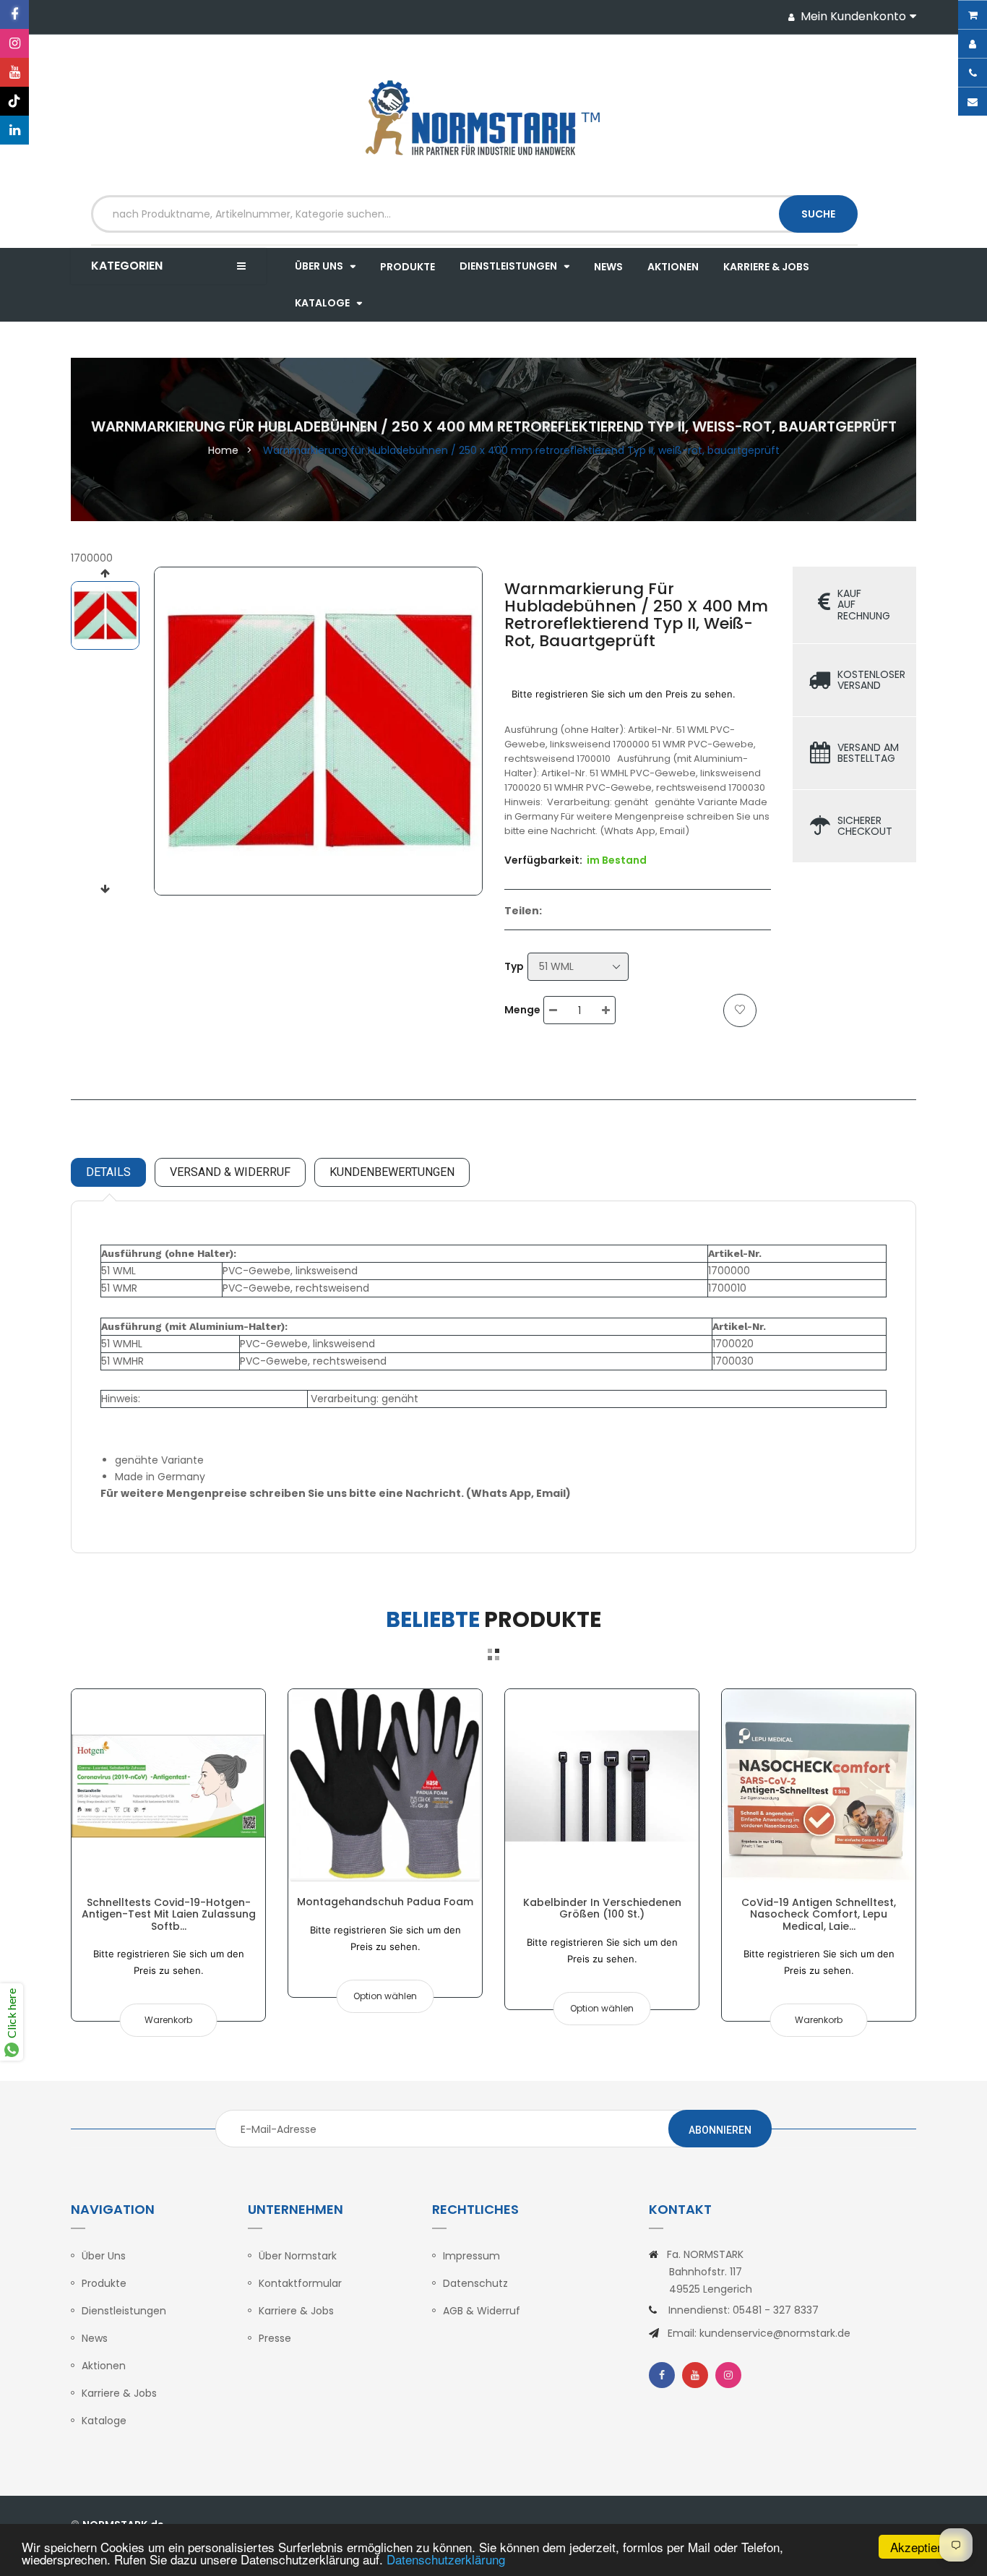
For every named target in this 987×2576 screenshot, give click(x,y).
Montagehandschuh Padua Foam (385, 1902)
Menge (522, 1010)
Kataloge (104, 2421)
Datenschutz (475, 2283)
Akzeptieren (922, 2547)
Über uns (104, 2256)
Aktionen (104, 2366)
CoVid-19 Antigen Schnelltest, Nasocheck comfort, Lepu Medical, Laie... (819, 1914)
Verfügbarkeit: (543, 860)
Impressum (471, 2256)
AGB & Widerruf (482, 2311)
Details (108, 1172)
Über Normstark (298, 2256)
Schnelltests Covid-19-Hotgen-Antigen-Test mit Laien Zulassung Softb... (169, 1914)
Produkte (104, 2283)
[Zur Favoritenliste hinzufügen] (740, 1010)
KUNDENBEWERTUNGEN (392, 1172)
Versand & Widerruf (230, 1172)
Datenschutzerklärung (446, 2559)
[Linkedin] (14, 130)
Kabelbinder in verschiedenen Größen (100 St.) (602, 1908)
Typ (514, 966)
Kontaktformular (300, 2283)
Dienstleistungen (124, 2311)
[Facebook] (14, 14)
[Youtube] (14, 72)
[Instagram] (14, 43)
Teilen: (523, 911)
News (95, 2338)
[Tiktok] (14, 101)
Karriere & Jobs (119, 2393)
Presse (275, 2338)
